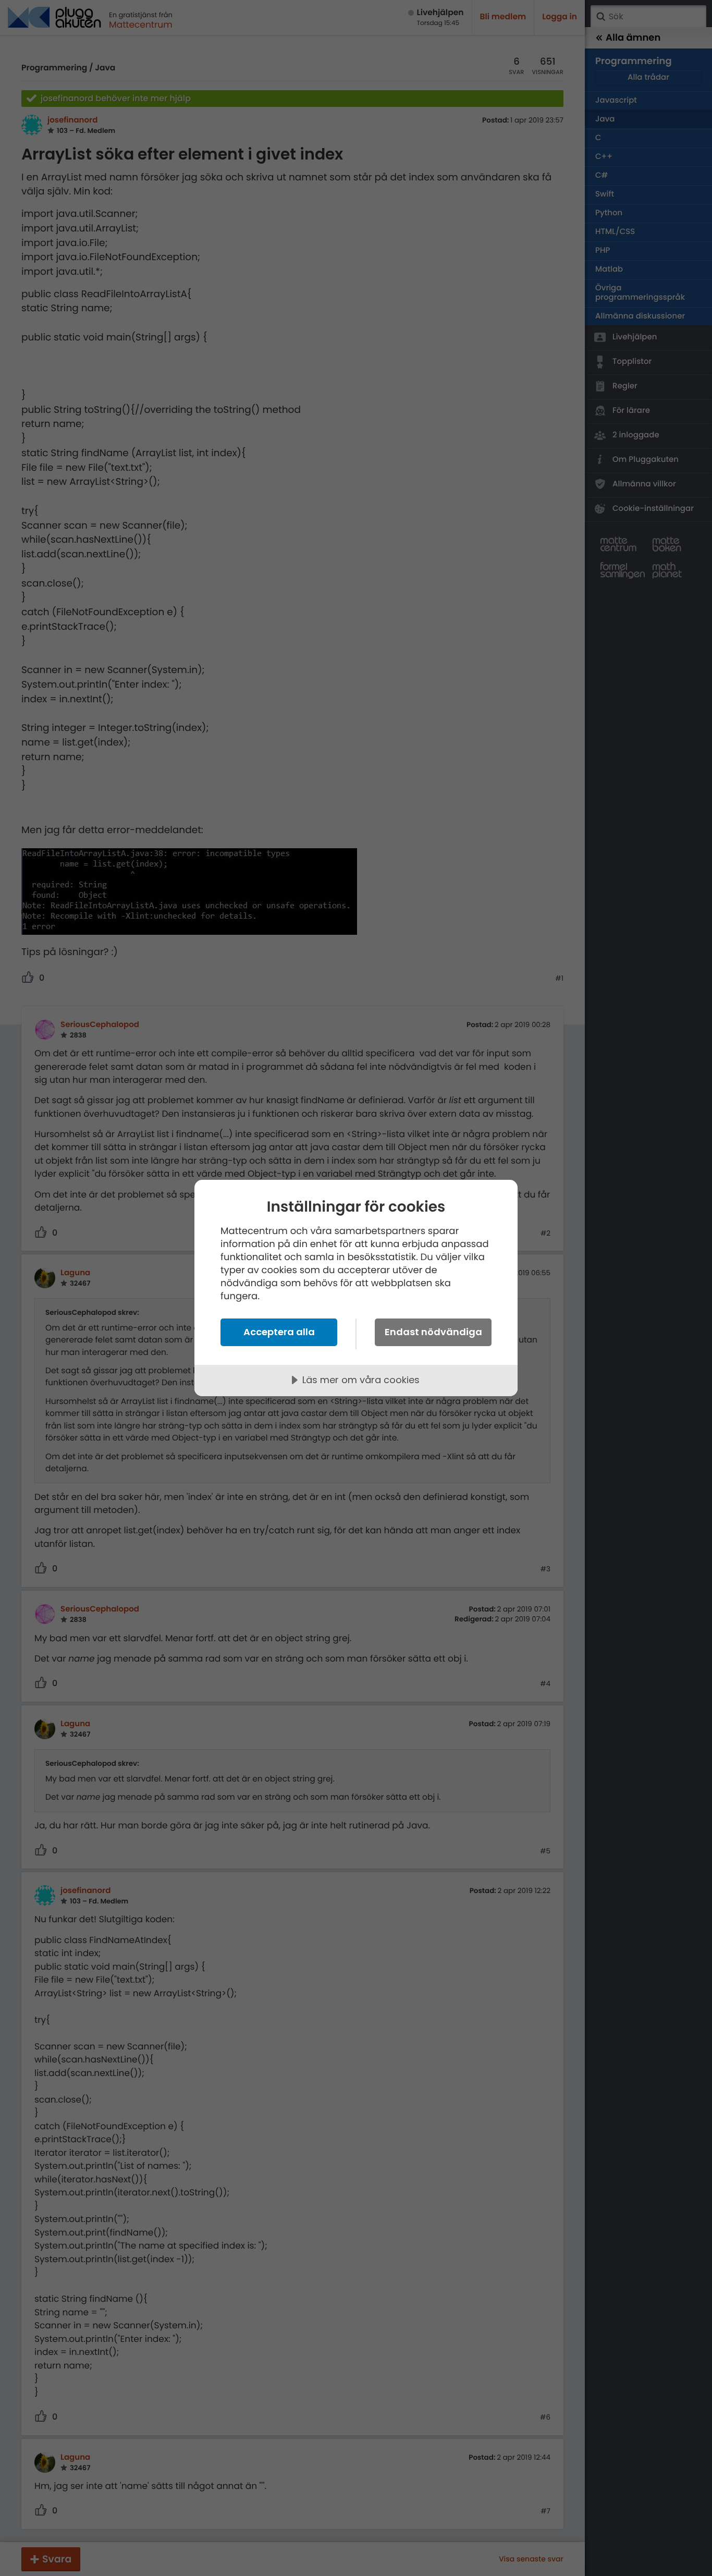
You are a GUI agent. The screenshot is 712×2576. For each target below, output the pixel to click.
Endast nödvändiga (433, 1332)
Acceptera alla (279, 1332)
